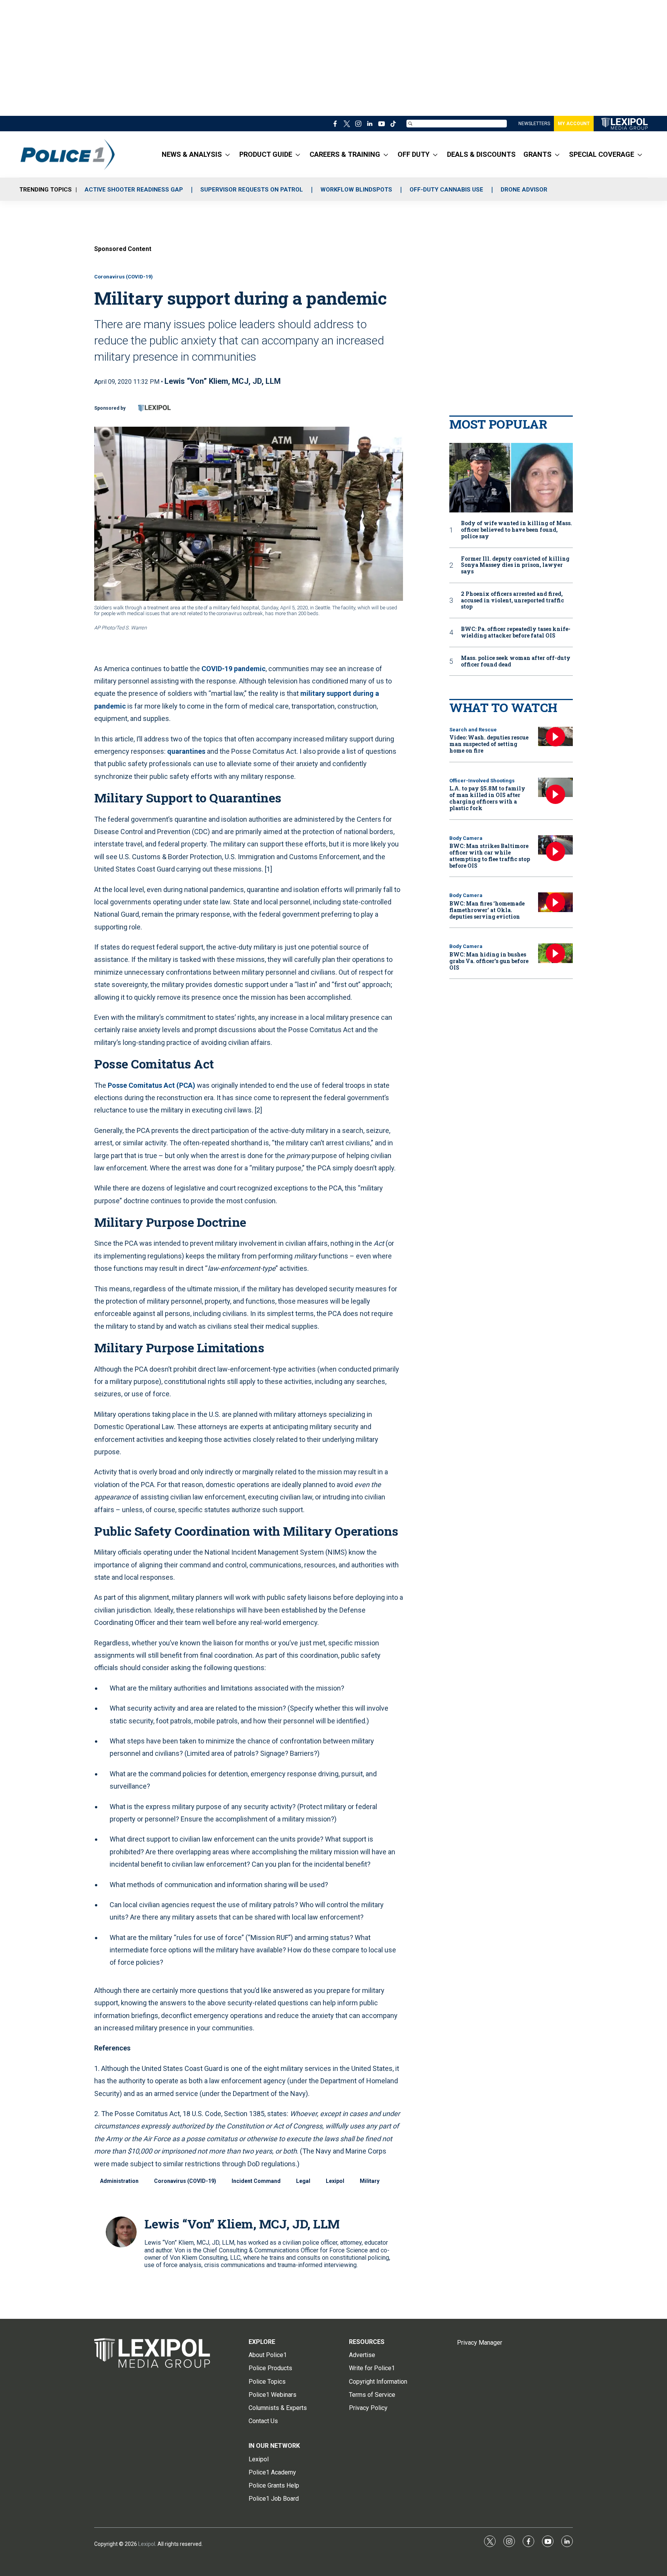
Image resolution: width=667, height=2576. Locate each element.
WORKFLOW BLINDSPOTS (356, 190)
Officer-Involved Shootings (482, 781)
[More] (228, 154)
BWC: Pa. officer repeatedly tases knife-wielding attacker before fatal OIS (516, 633)
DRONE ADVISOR (524, 190)
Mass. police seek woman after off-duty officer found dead (516, 661)
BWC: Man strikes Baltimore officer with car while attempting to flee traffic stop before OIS (490, 856)
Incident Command (256, 2181)
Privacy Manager (480, 2343)
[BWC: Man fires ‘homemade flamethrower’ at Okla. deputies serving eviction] (555, 902)
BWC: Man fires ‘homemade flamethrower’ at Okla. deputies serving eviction (487, 910)
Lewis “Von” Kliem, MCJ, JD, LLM (223, 381)
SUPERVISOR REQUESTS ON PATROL (252, 190)
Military (370, 2181)
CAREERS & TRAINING (345, 154)
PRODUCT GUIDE (266, 154)
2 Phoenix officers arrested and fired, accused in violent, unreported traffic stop (512, 600)
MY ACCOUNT (574, 124)
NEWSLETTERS (534, 124)
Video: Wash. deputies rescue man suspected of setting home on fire (489, 744)
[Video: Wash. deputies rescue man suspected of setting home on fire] (555, 737)
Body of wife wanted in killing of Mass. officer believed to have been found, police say (516, 530)
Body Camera (466, 838)
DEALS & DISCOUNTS (481, 154)
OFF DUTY (414, 154)
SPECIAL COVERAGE (602, 154)
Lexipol (335, 2181)
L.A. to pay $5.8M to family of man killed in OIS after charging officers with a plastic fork (487, 798)
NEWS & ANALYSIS (192, 154)
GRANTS (537, 154)
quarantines (186, 751)
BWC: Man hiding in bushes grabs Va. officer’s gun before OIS (489, 961)
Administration (119, 2181)
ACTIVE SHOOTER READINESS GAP (134, 190)
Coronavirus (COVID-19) (124, 277)
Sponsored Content (123, 249)
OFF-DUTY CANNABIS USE (446, 190)
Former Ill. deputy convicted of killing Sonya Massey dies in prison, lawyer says (515, 565)
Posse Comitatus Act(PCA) (152, 1085)
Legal (303, 2181)
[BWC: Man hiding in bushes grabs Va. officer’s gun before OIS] (555, 953)
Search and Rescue (473, 730)
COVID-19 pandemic (234, 669)
